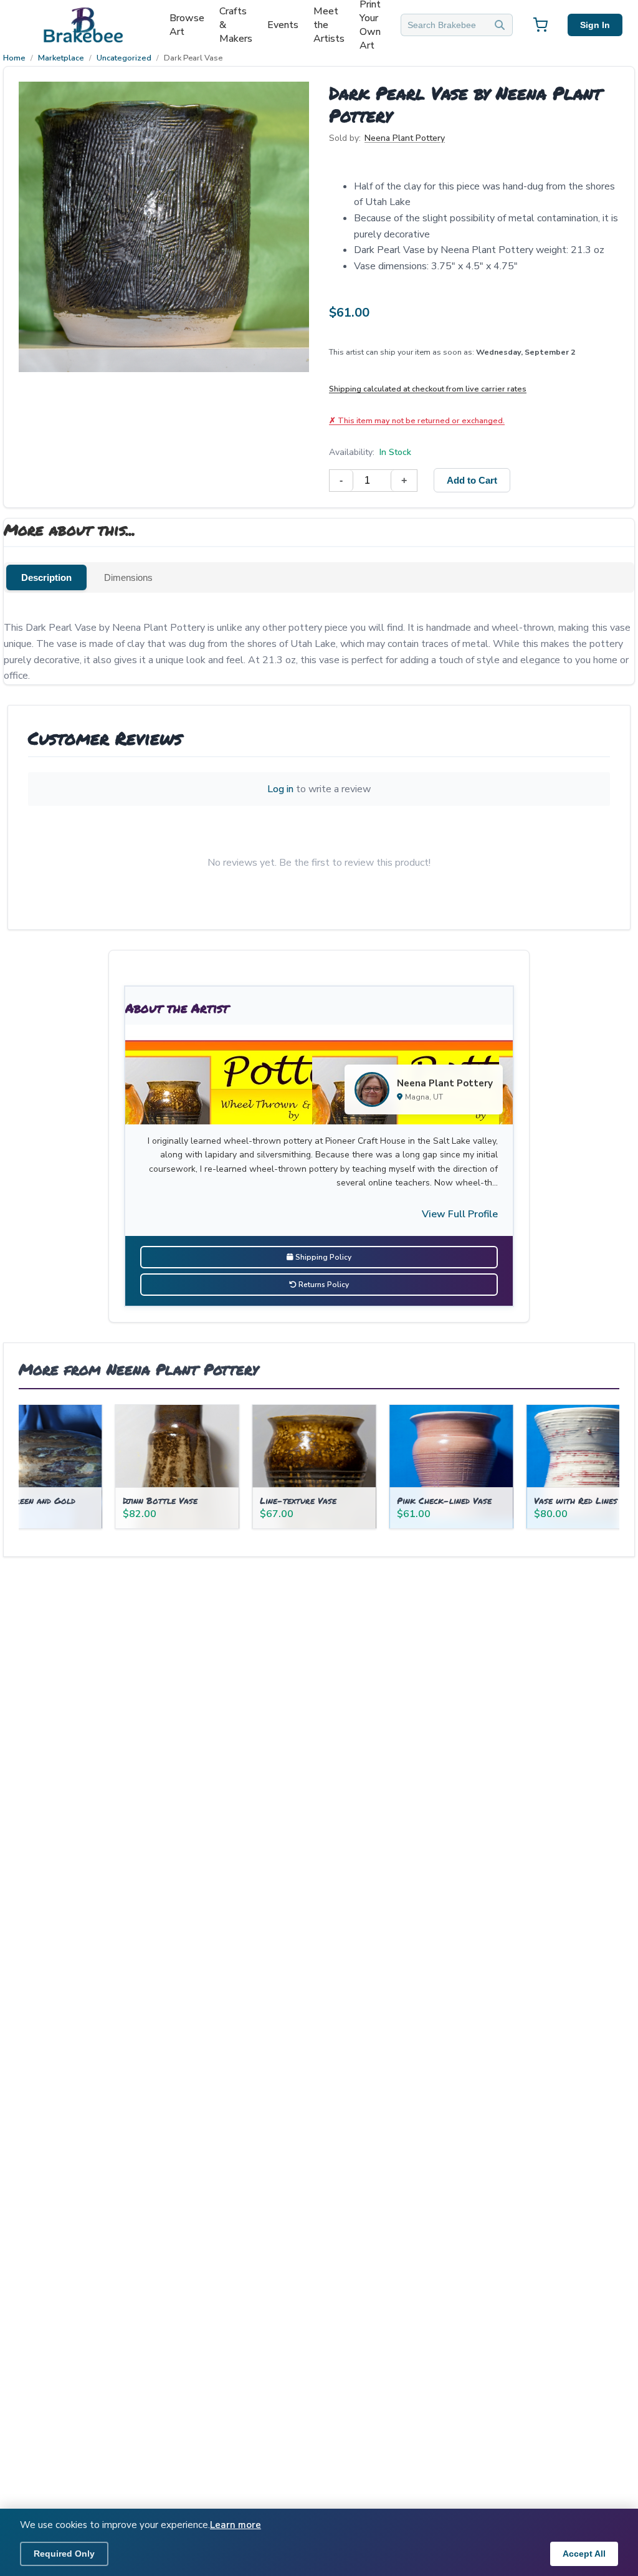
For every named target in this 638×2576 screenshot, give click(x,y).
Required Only (64, 2554)
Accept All (584, 2554)
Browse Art (187, 25)
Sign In (595, 25)
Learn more (236, 2525)
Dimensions (128, 577)
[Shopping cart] (540, 25)
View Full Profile (460, 1214)
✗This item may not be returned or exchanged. (417, 420)
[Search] (500, 25)
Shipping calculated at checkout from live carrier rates (428, 389)
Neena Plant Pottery (405, 138)
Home (14, 58)
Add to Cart (472, 480)
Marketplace (61, 58)
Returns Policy (323, 1285)
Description (46, 577)
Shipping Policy (322, 1257)
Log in (280, 789)
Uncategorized (124, 58)
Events (283, 25)
